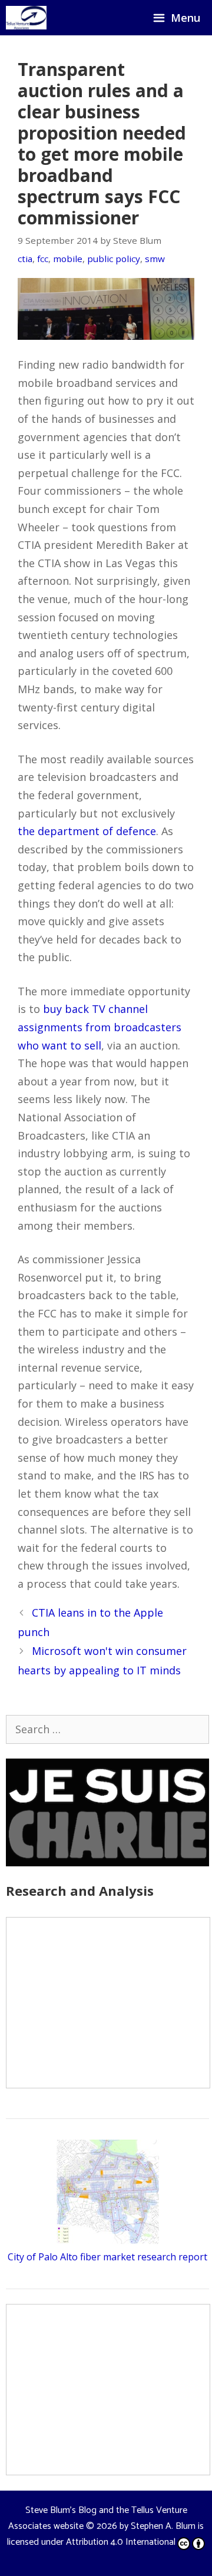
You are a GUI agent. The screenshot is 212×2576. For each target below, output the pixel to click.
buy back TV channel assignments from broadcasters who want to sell (100, 1027)
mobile (68, 259)
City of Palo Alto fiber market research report (107, 2257)
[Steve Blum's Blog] (26, 18)
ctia (25, 259)
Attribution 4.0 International (121, 2542)
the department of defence (87, 831)
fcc (43, 259)
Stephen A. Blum (163, 2526)
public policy (114, 259)
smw (155, 259)
